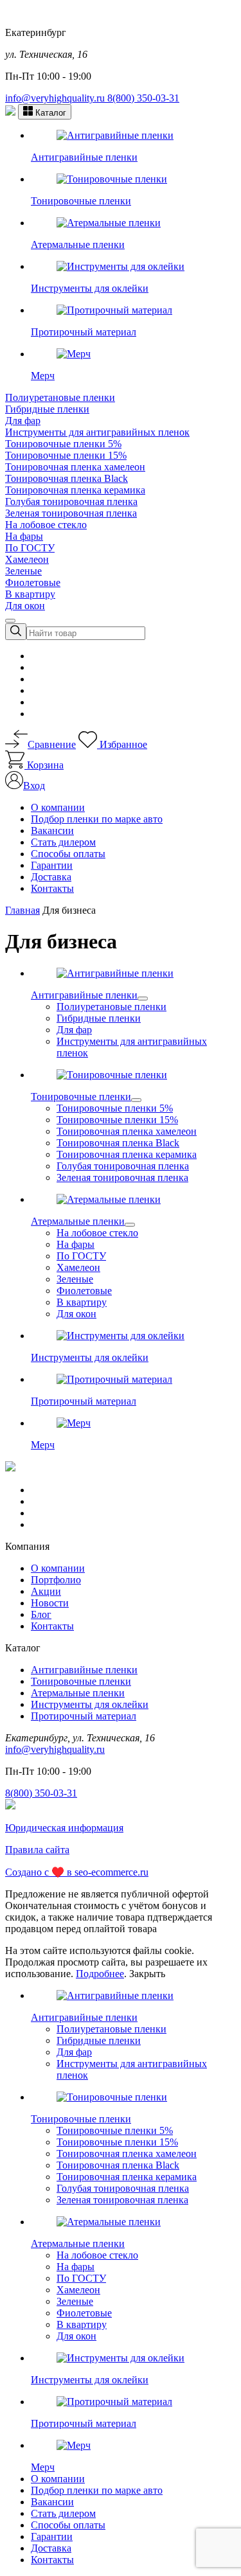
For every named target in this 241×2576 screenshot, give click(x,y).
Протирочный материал (84, 1716)
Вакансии (52, 831)
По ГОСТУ (30, 548)
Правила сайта (37, 1850)
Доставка (51, 877)
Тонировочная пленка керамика (75, 490)
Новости (50, 1603)
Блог (41, 1614)
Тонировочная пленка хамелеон (75, 467)
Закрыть (147, 1974)
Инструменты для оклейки (90, 1704)
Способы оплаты (68, 854)
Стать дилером (63, 842)
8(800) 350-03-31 (143, 98)
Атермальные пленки (78, 1693)
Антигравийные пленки (84, 1670)
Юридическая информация (64, 1828)
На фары (24, 536)
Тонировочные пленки (81, 1681)
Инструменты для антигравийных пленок (97, 432)
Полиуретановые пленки (60, 397)
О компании (58, 807)
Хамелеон (27, 559)
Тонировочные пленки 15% (66, 455)
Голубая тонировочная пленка (71, 502)
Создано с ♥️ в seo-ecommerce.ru (77, 1872)
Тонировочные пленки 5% (63, 444)
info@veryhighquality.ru (56, 98)
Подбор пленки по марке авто (97, 819)
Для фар (23, 421)
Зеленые (23, 571)
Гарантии (52, 865)
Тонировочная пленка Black (67, 478)
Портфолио (56, 1580)
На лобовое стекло (46, 525)
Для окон (25, 606)
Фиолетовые (33, 582)
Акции (46, 1591)
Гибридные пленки (47, 409)
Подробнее (100, 1974)
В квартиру (30, 594)
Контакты (52, 888)
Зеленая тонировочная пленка (71, 513)
